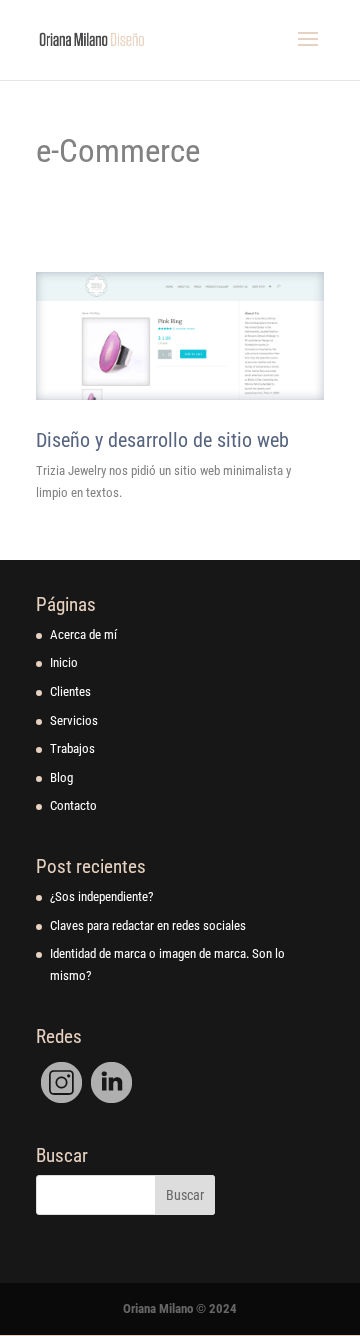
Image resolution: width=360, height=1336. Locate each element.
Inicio (64, 662)
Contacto (73, 805)
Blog (61, 777)
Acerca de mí (83, 634)
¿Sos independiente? (101, 896)
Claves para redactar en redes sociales (148, 925)
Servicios (74, 720)
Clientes (70, 691)
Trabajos (72, 748)
